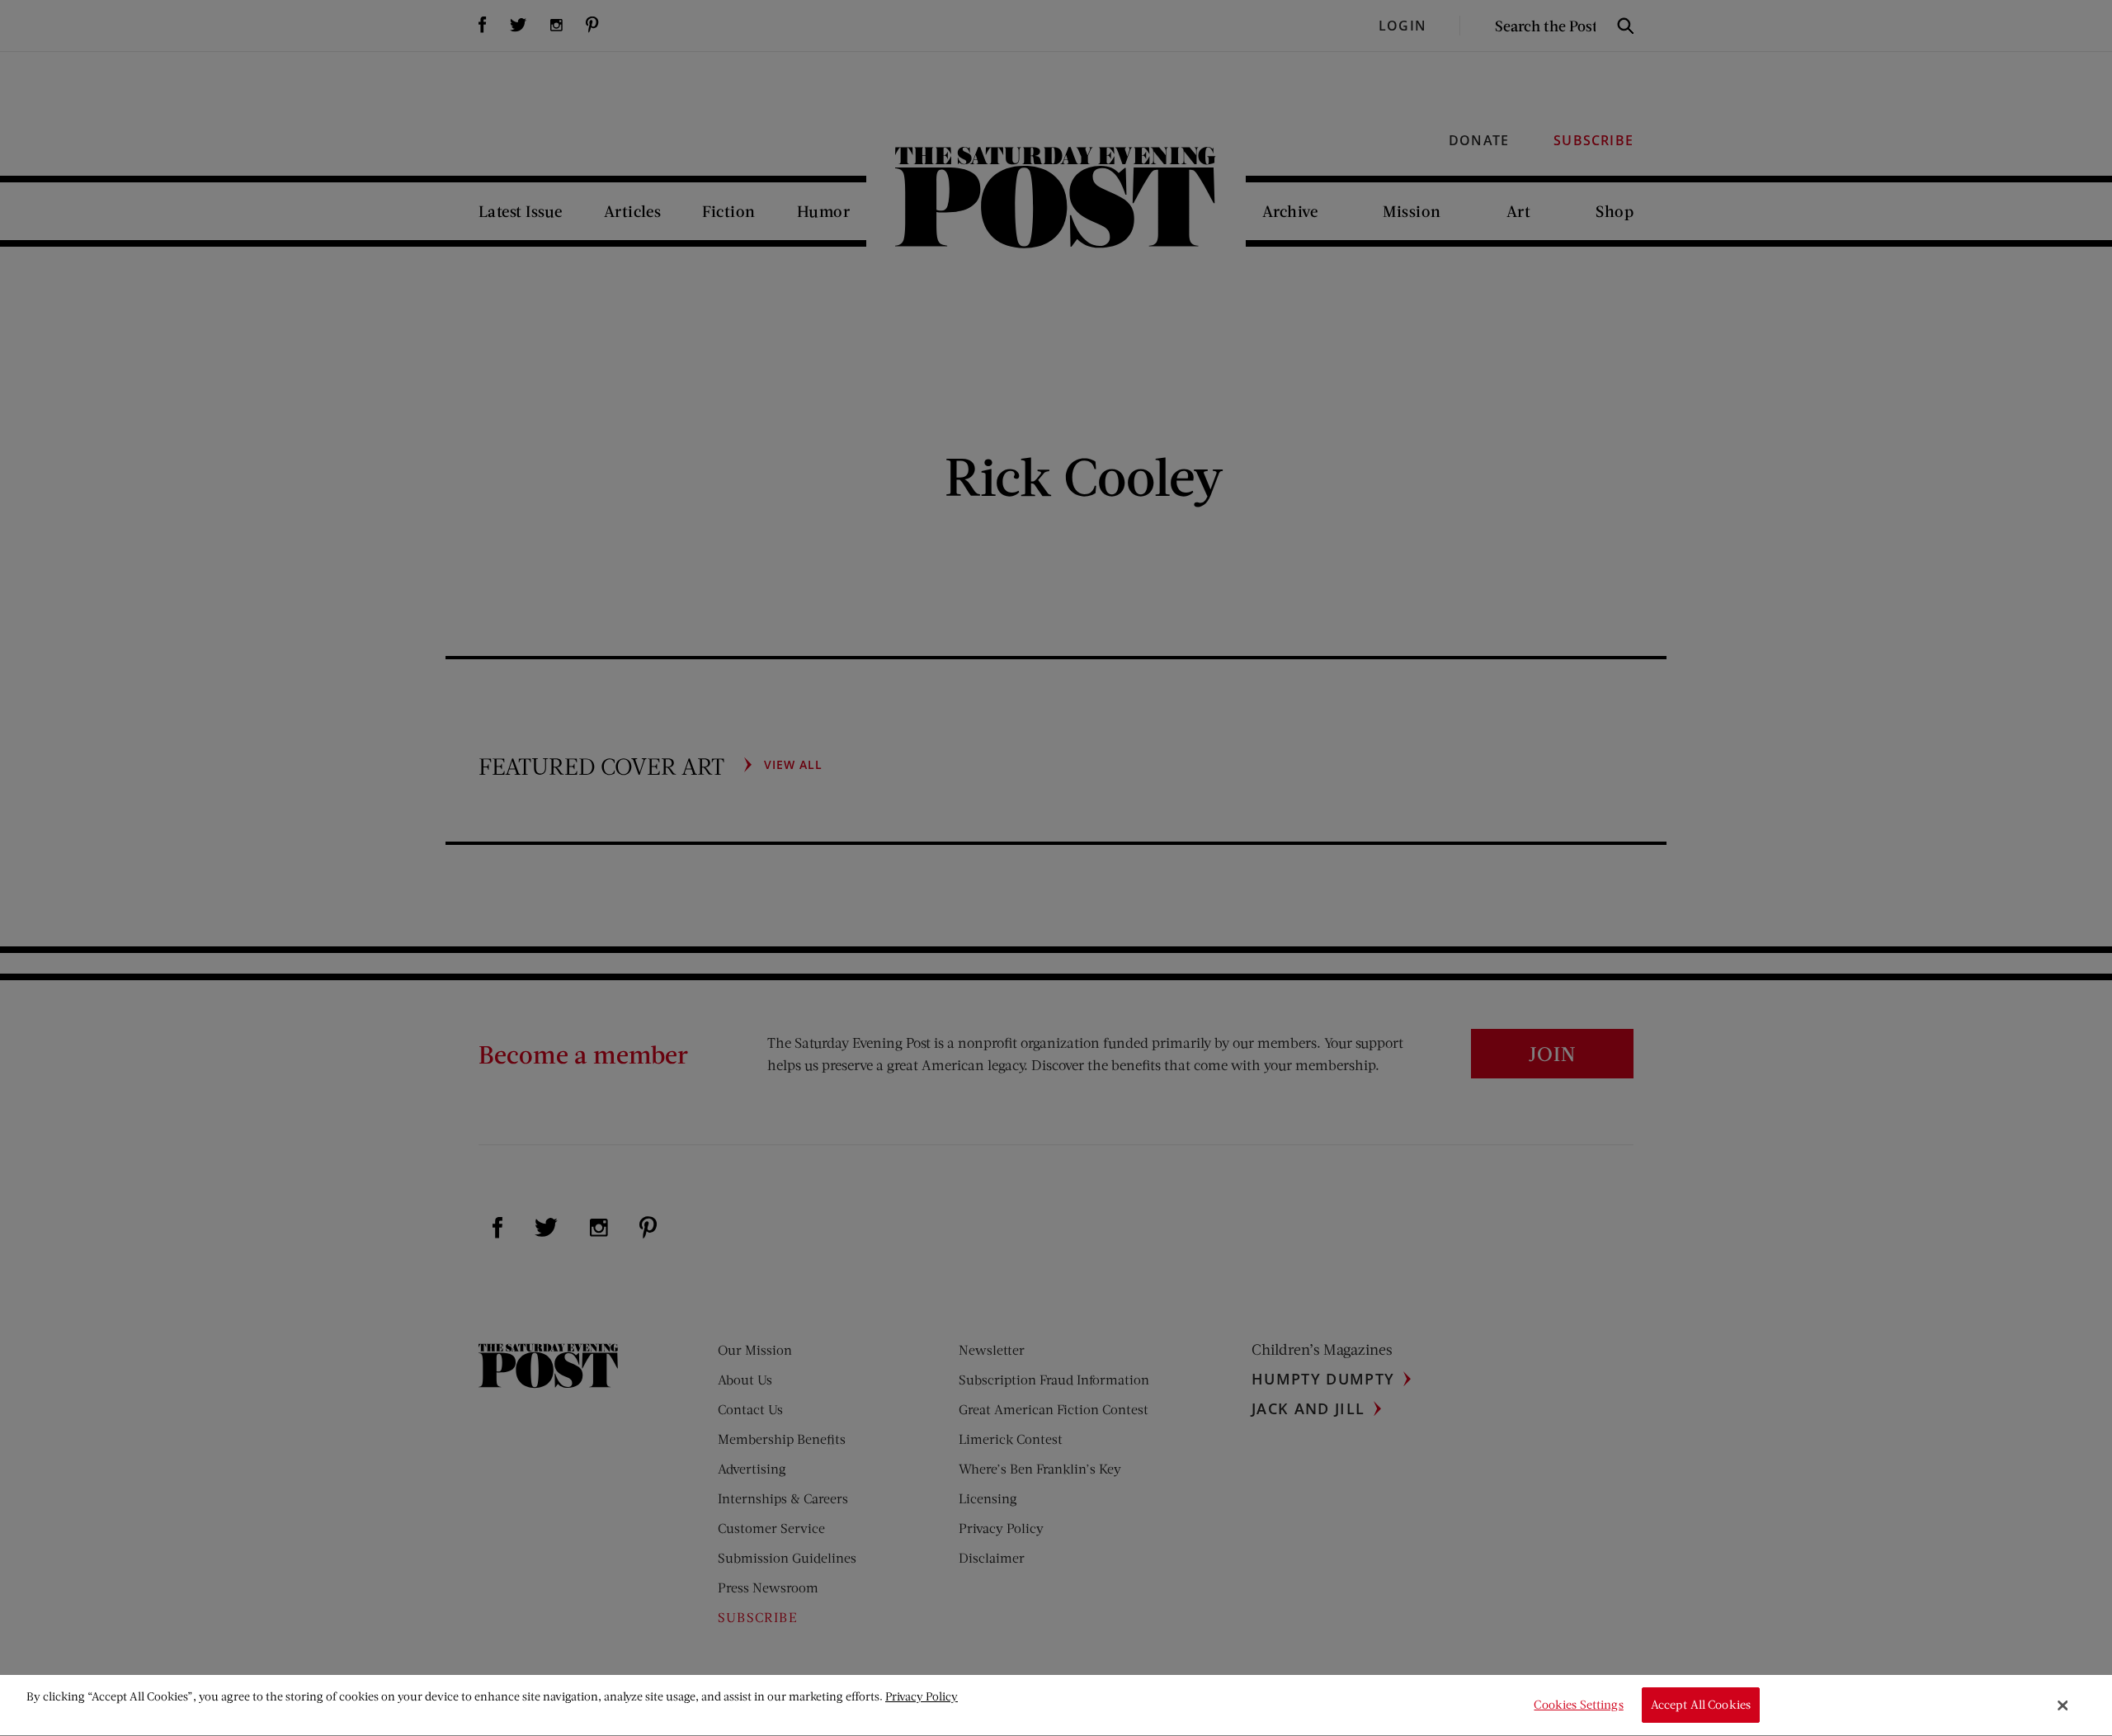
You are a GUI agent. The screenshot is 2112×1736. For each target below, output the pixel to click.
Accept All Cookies (1701, 1705)
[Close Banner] (2063, 1705)
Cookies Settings (1578, 1705)
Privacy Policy (922, 1696)
